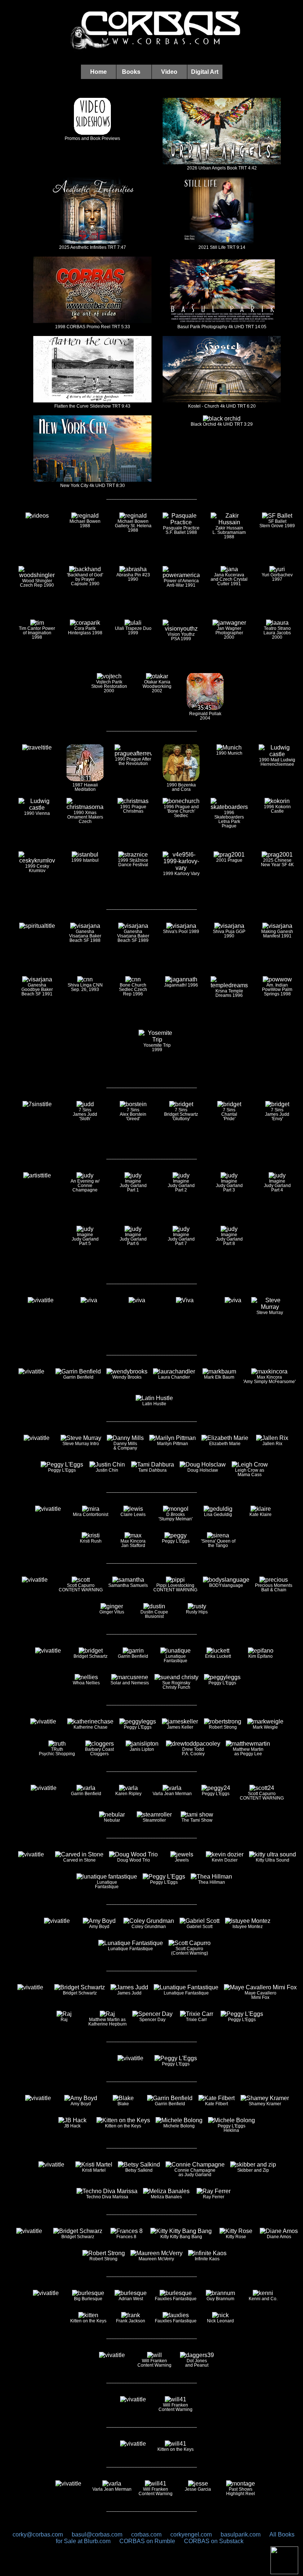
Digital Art (205, 72)
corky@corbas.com (38, 2534)
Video (169, 72)
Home (98, 72)
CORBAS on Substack (214, 2541)
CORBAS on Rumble (148, 2541)
